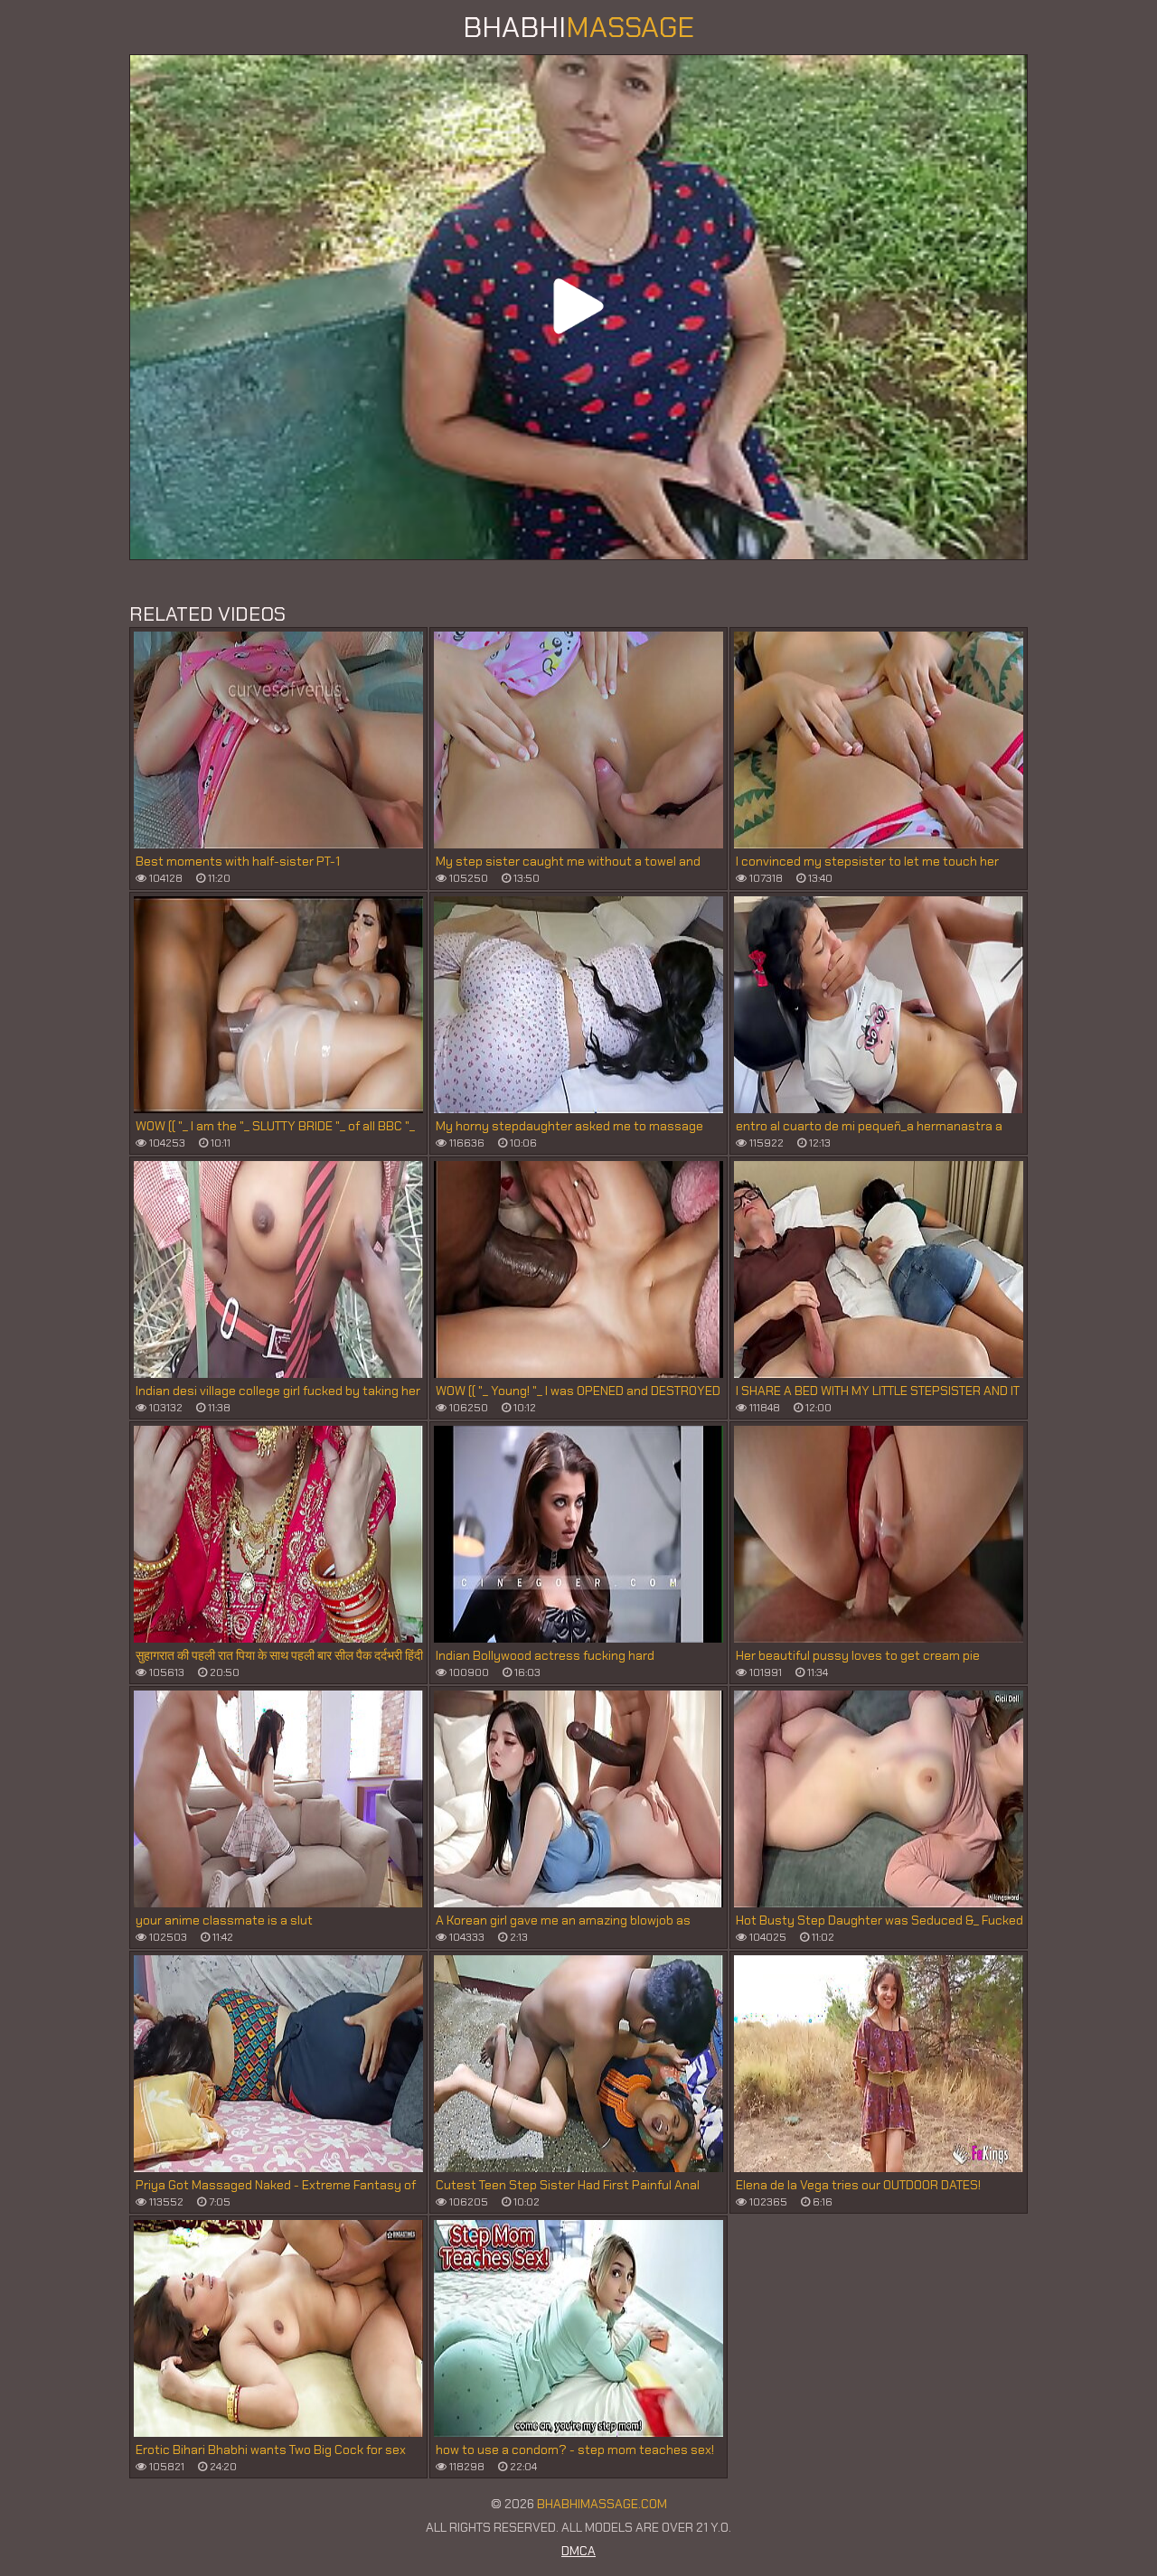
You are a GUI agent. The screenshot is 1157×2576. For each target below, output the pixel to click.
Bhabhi (578, 27)
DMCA (578, 2551)
